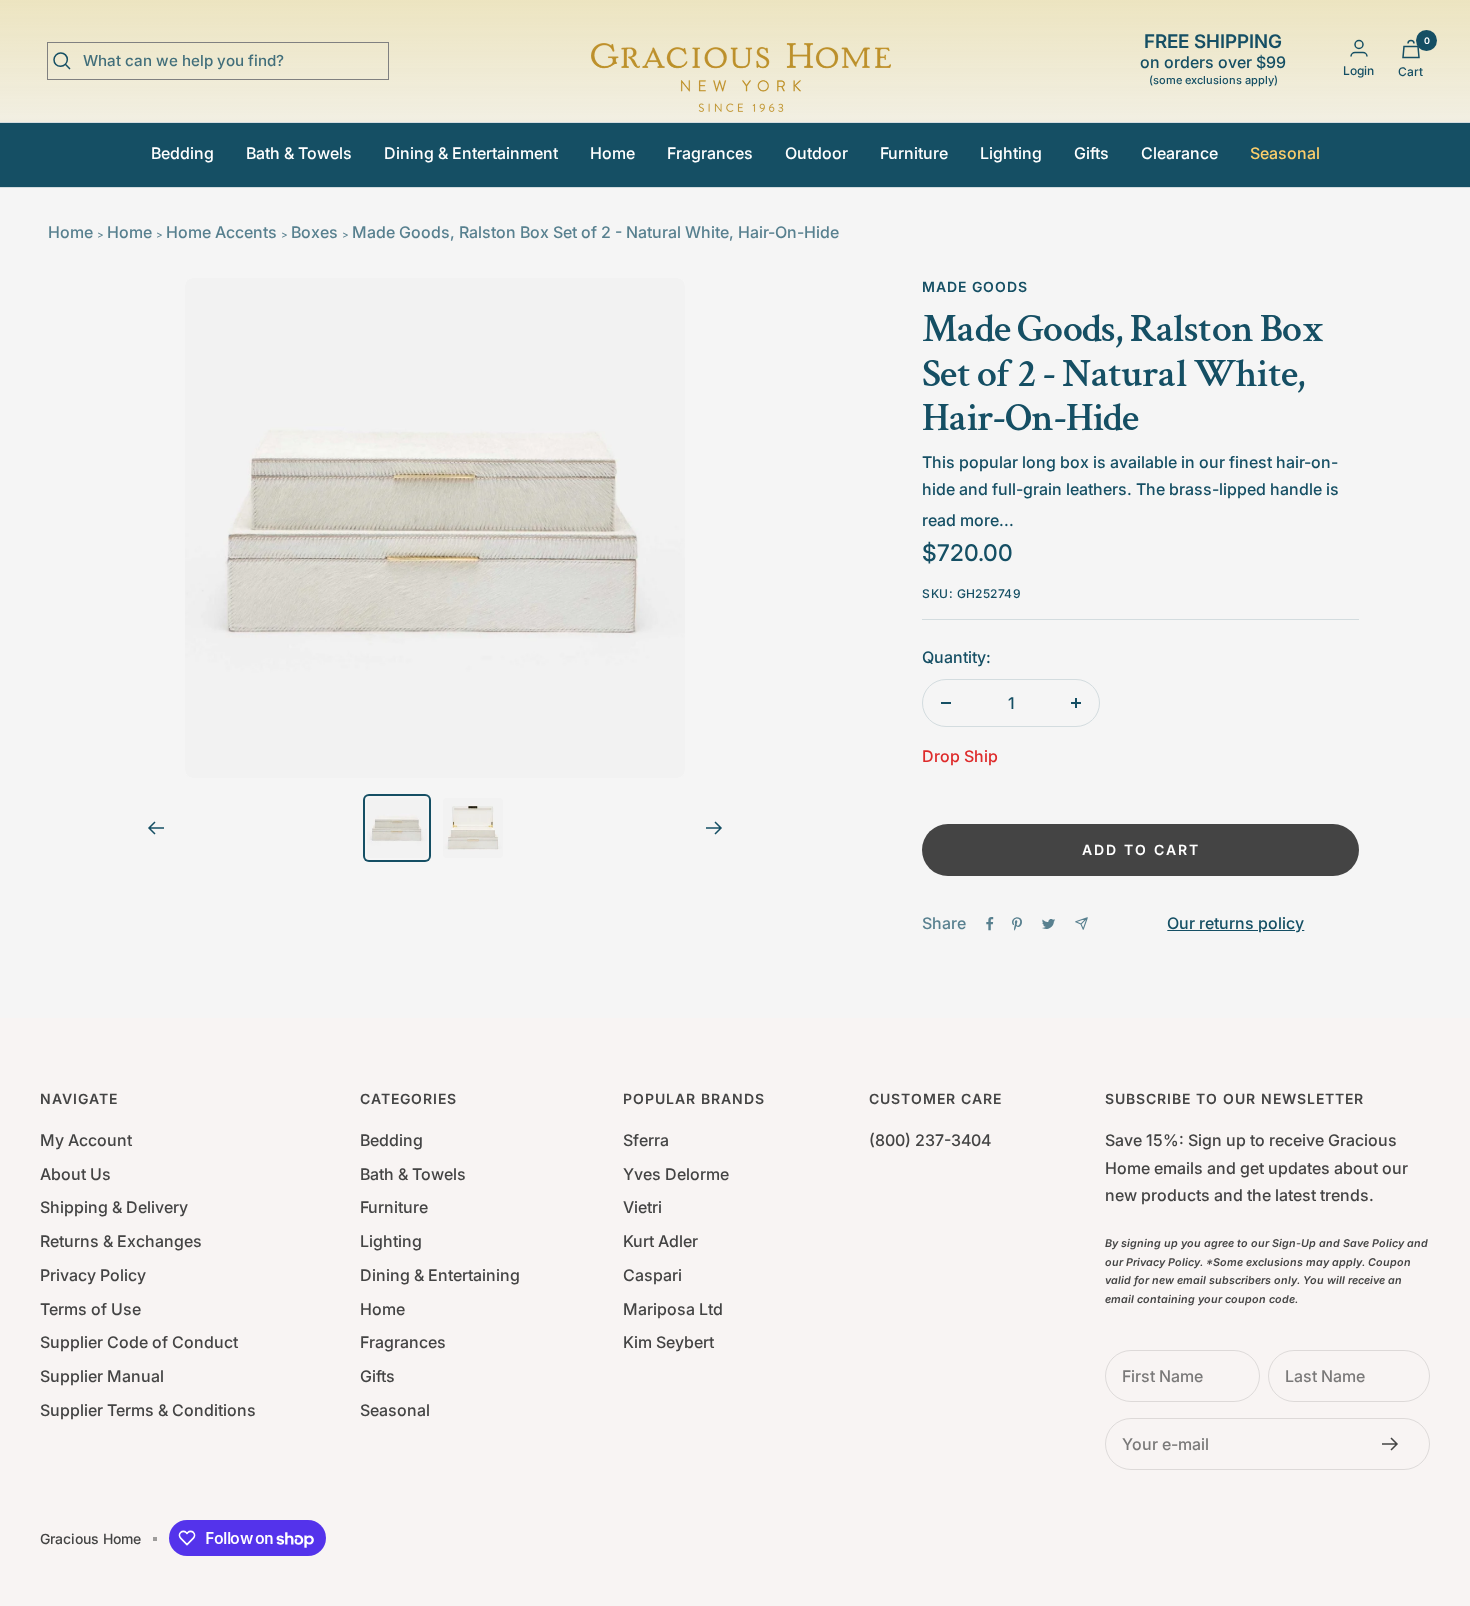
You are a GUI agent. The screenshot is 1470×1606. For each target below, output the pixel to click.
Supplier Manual (102, 1376)
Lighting (1011, 153)
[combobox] (233, 61)
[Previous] (155, 828)
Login (1358, 70)
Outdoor (816, 153)
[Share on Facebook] (990, 924)
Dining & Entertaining (440, 1275)
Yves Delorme (676, 1174)
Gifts (1091, 153)
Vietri (642, 1207)
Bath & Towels (299, 153)
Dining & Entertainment (471, 153)
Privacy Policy (93, 1275)
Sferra (646, 1140)
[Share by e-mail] (1081, 923)
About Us (75, 1174)
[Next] (714, 828)
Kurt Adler (660, 1241)
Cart (1410, 71)
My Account (86, 1140)
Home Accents (221, 232)
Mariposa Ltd (673, 1309)
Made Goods (975, 286)
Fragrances (710, 153)
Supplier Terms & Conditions (148, 1410)
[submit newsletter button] (1396, 1444)
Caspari (652, 1275)
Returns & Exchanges (121, 1241)
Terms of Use (90, 1309)
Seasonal (1285, 153)
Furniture (914, 153)
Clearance (1179, 153)
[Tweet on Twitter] (1048, 924)
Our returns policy (1235, 923)
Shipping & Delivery (114, 1207)
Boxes (314, 232)
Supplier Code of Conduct (139, 1342)
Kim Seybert (668, 1342)
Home (612, 153)
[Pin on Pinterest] (1017, 924)
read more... (968, 520)
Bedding (182, 153)
